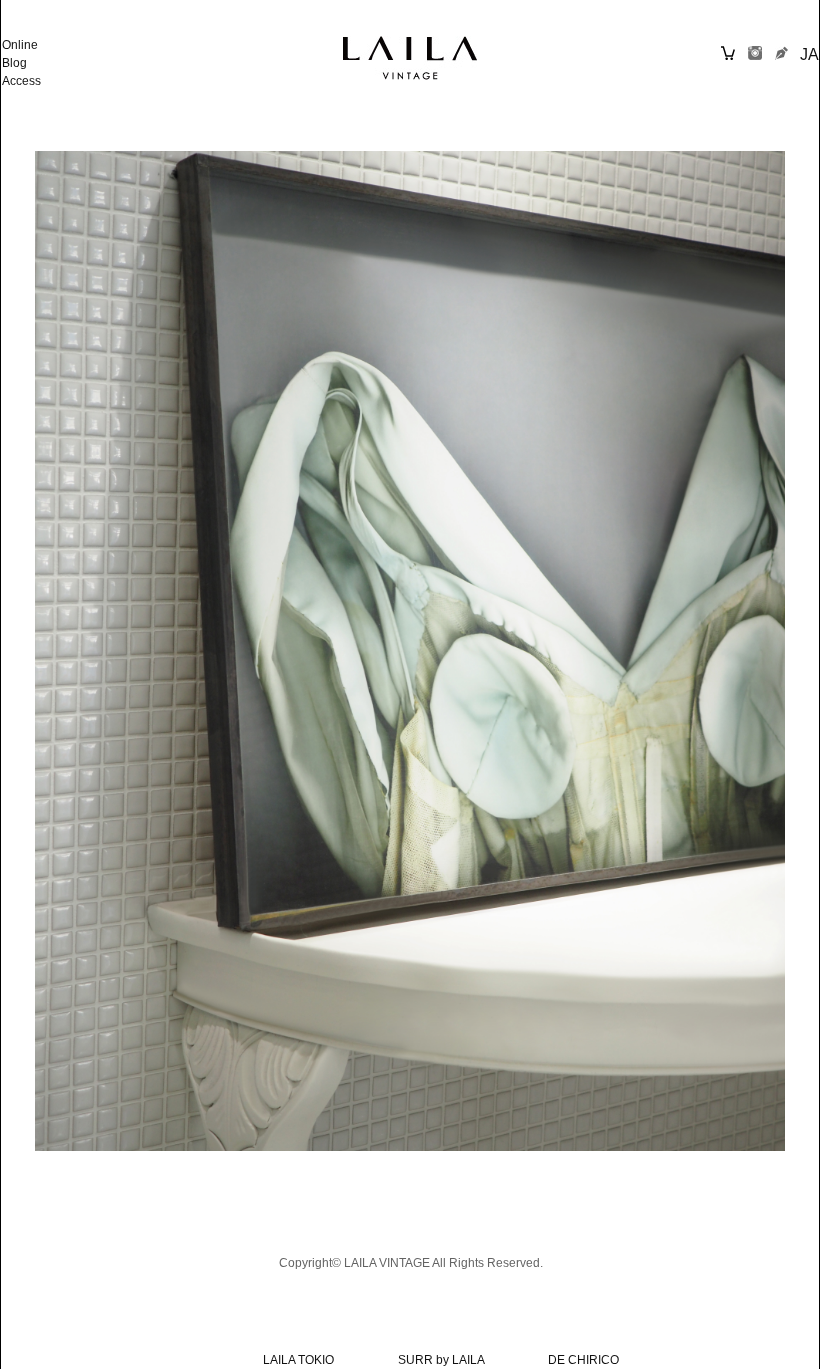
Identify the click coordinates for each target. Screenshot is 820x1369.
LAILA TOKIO (298, 1360)
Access (21, 81)
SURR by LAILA (441, 1360)
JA (809, 54)
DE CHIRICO (583, 1360)
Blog (14, 63)
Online (20, 45)
